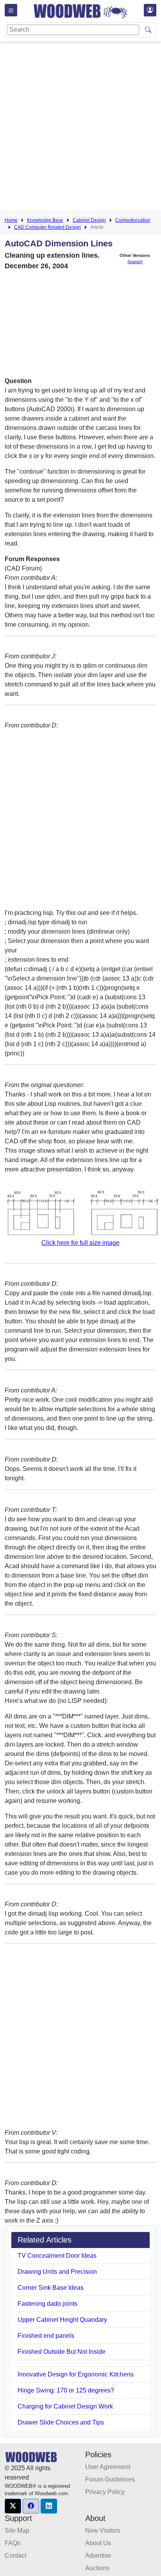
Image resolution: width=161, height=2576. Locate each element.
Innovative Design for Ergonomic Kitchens (76, 2374)
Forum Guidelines (110, 2479)
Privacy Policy (105, 2492)
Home (11, 220)
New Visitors (103, 2531)
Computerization (133, 220)
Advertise (98, 2555)
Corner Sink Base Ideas (51, 2288)
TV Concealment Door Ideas (57, 2256)
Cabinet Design (89, 220)
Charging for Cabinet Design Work (65, 2406)
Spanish (135, 262)
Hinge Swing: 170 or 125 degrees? (66, 2390)
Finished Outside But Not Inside (62, 2352)
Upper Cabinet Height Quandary (62, 2320)
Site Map (17, 2531)
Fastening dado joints (47, 2304)
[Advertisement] (80, 128)
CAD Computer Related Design (47, 227)
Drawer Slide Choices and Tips (61, 2422)
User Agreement (108, 2467)
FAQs (13, 2543)
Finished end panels (46, 2336)
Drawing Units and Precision (57, 2272)
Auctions (97, 2568)
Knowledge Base (45, 220)
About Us (98, 2543)
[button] (13, 2506)
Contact (15, 2555)
